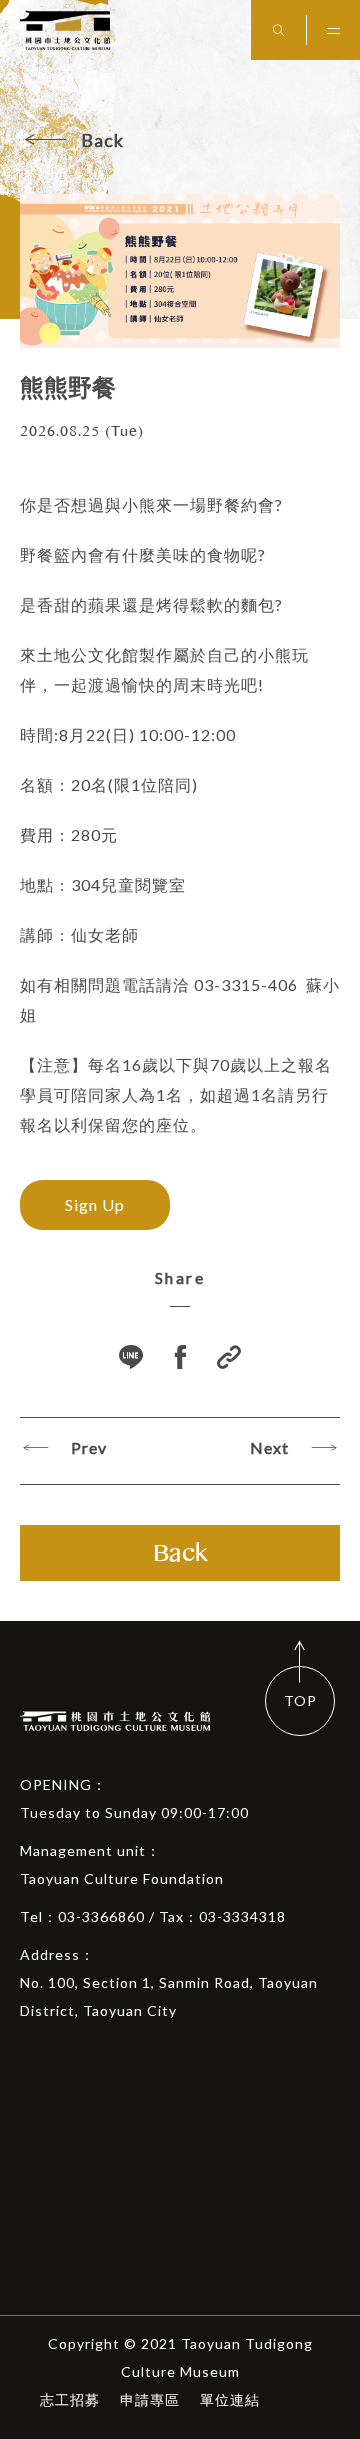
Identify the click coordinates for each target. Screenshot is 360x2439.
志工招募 (70, 2399)
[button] (229, 1359)
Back (102, 140)
